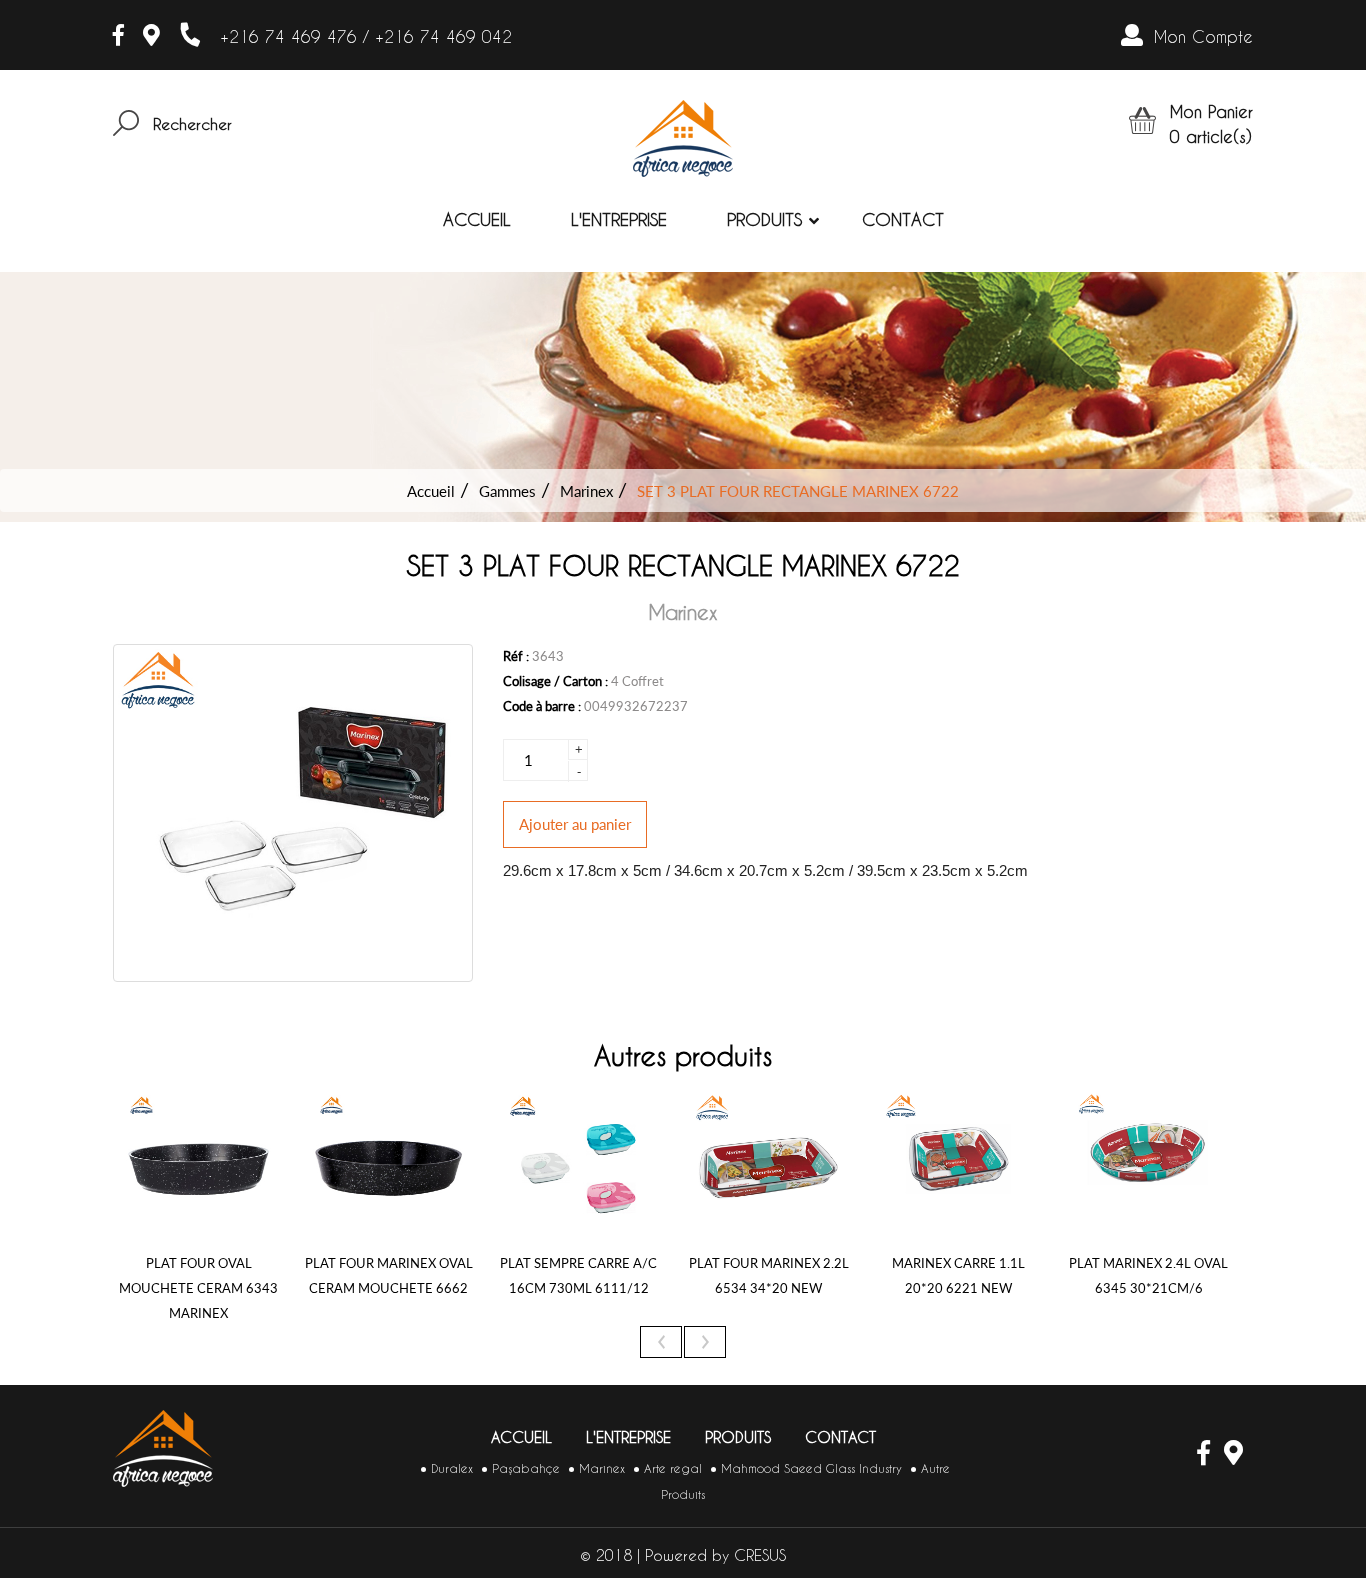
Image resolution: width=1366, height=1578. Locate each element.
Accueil (477, 219)
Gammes (507, 491)
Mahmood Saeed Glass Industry (811, 1468)
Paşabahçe (526, 1468)
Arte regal (673, 1468)
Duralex (452, 1468)
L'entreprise (619, 219)
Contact (903, 219)
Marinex (586, 491)
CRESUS (760, 1555)
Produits (764, 219)
